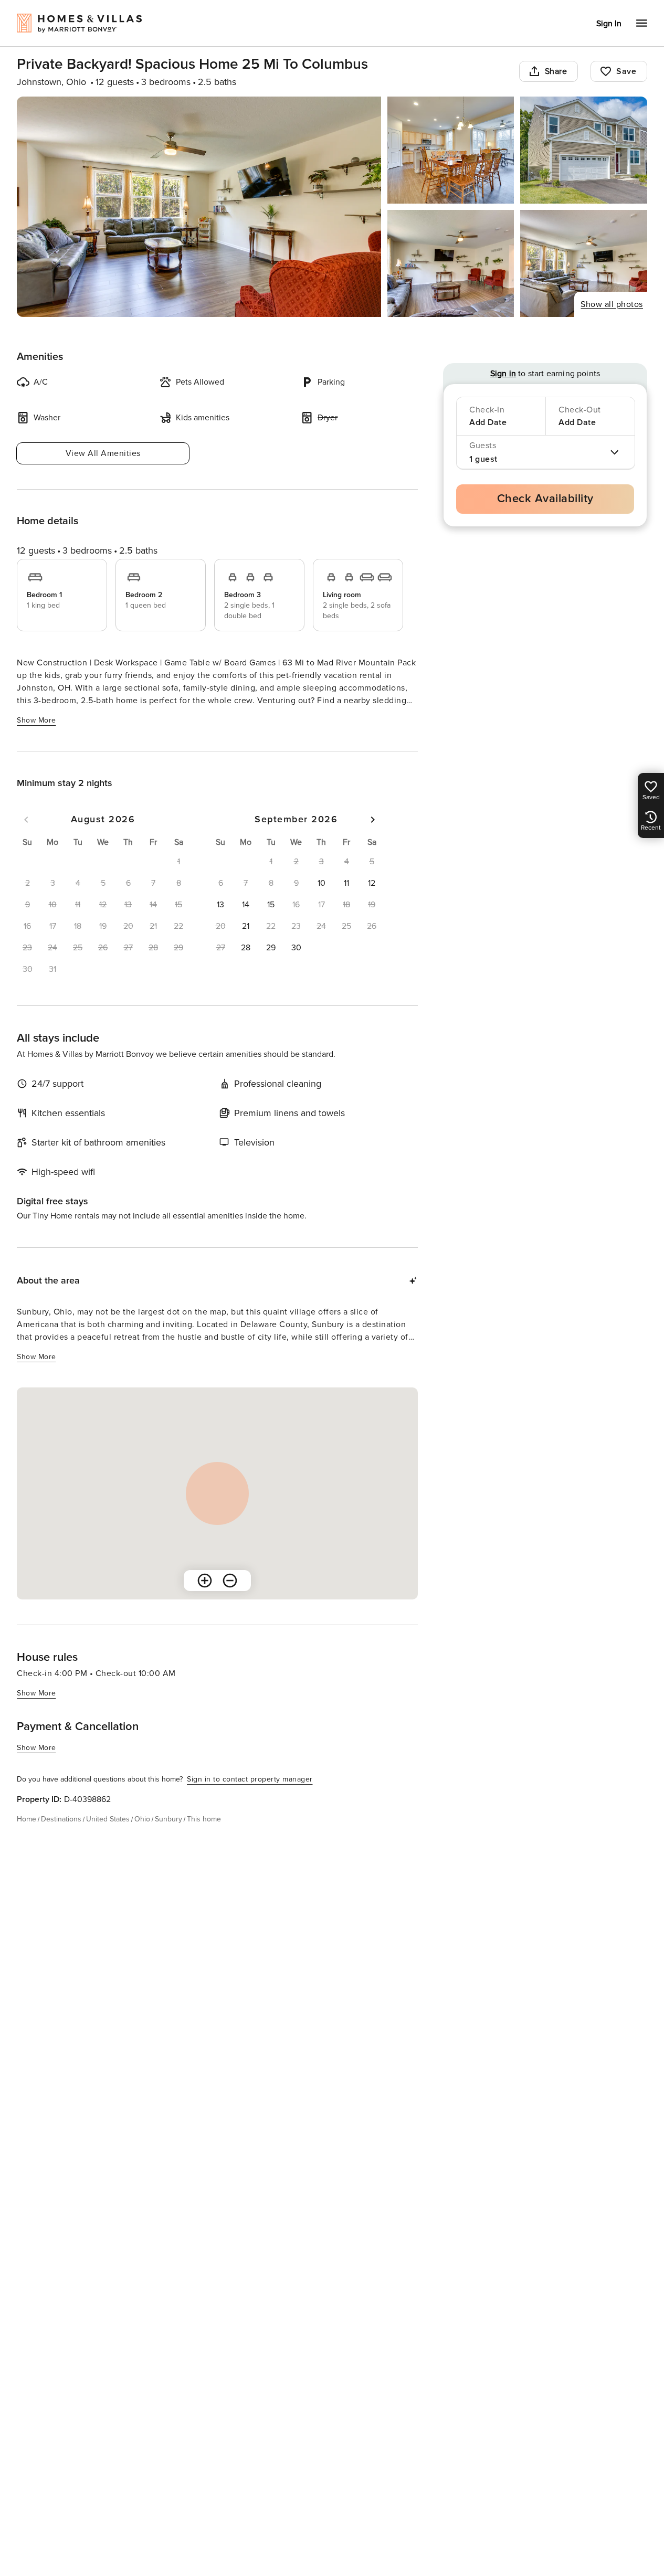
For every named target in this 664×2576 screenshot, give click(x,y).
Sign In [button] (609, 24)
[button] (321, 883)
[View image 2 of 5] (451, 150)
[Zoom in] (205, 1581)
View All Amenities (103, 453)
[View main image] (199, 207)
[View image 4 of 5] (451, 263)
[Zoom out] (230, 1581)
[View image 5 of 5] (584, 263)
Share (556, 71)
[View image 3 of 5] (584, 150)
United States (108, 1819)
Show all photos (612, 304)
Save (626, 71)
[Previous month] (26, 820)
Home (27, 1819)
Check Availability (545, 499)
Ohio (142, 1819)
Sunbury (168, 1819)
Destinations (61, 1819)
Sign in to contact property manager (250, 1779)
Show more (36, 720)
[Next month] (373, 820)
